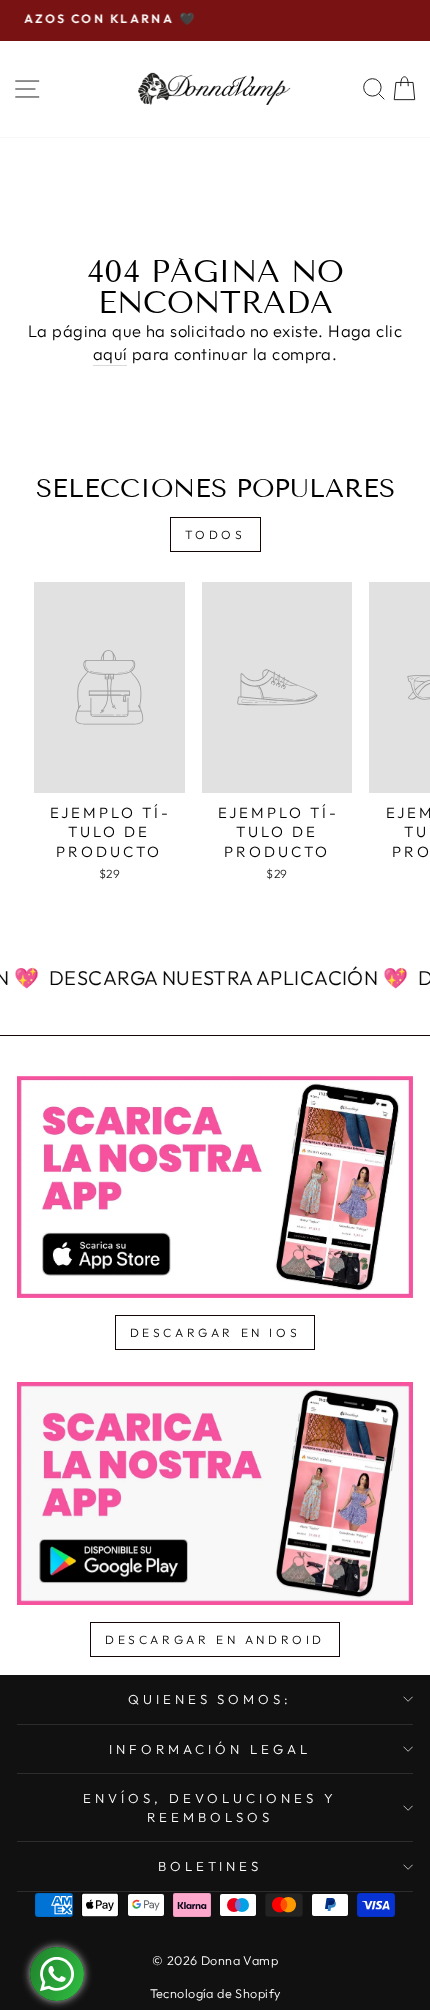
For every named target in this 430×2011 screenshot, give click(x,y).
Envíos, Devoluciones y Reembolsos (209, 1807)
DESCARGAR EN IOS (215, 1332)
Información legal (210, 1749)
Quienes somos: (210, 1699)
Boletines (210, 1866)
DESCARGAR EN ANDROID (215, 1639)
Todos (215, 534)
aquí (110, 353)
